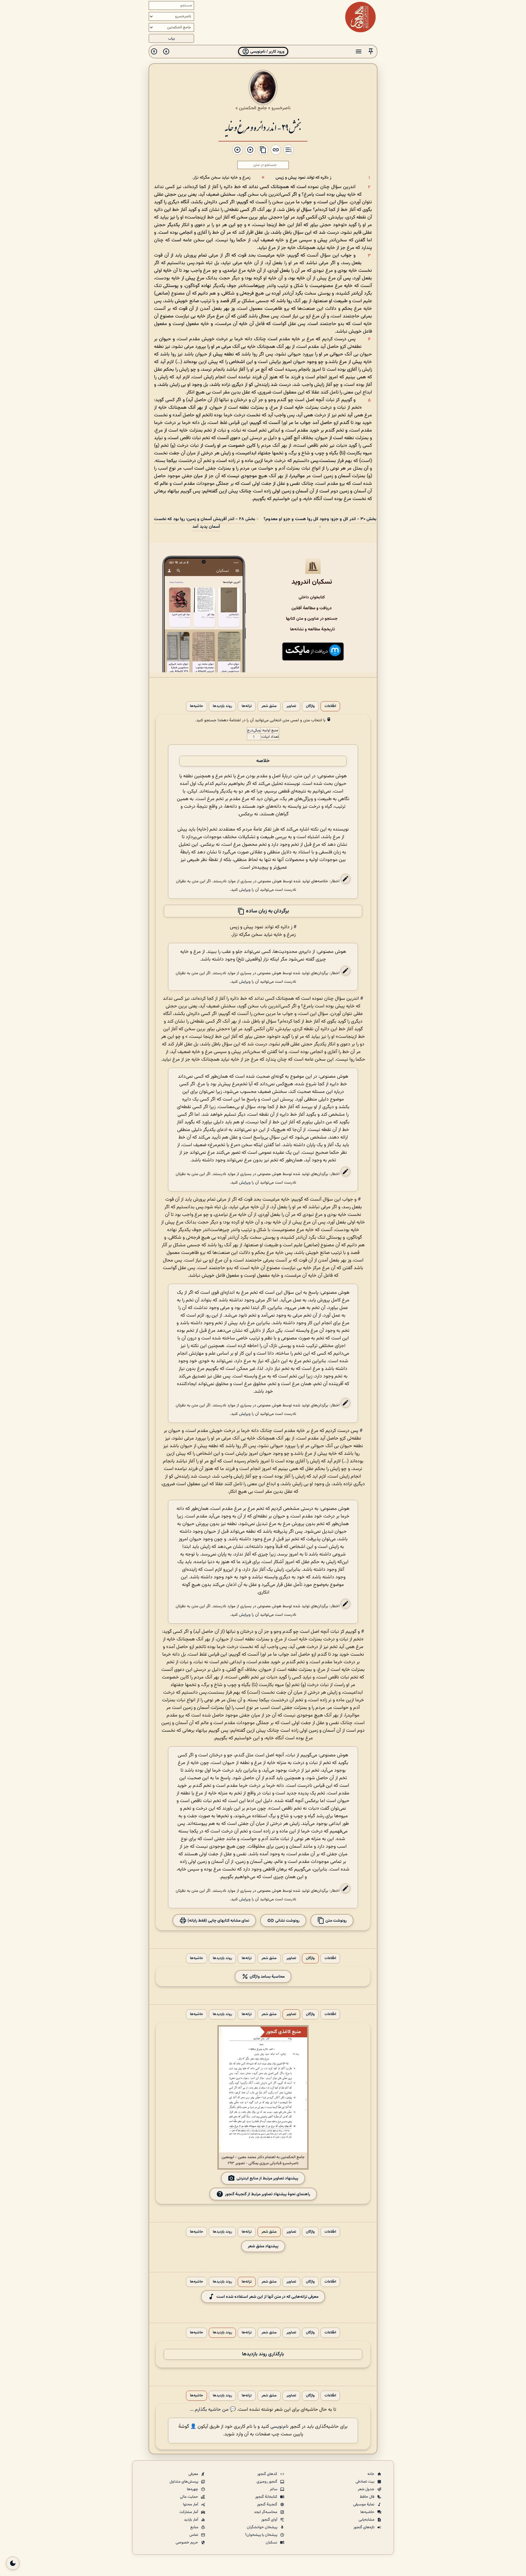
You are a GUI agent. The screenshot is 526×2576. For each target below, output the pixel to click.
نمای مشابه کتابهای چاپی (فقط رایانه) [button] (218, 1921)
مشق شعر (269, 706)
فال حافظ (368, 2497)
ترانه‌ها (247, 706)
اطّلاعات (330, 706)
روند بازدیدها (222, 706)
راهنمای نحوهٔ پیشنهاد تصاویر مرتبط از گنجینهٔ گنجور (268, 2194)
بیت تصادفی (365, 2482)
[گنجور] (360, 17)
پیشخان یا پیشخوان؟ (262, 2535)
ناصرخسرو (281, 108)
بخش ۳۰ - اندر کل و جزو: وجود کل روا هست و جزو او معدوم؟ (320, 519)
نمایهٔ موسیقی (364, 2504)
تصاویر (291, 706)
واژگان (310, 706)
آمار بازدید (191, 2520)
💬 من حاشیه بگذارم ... (213, 2410)
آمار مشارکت (189, 2512)
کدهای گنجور (268, 2474)
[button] (371, 52)
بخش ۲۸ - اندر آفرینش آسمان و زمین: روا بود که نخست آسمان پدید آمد (205, 523)
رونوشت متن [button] (336, 1921)
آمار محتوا (191, 2504)
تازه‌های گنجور (364, 2527)
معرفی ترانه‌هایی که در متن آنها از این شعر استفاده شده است (267, 2297)
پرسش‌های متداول (184, 2482)
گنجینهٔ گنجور (268, 2504)
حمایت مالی (189, 2497)
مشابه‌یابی (367, 2520)
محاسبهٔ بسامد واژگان (267, 1977)
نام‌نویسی (279, 2427)
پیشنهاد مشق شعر (263, 2246)
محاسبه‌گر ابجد (266, 2512)
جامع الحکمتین (253, 108)
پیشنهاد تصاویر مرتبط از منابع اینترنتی (267, 2178)
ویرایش (245, 890)
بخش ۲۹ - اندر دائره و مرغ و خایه (263, 127)
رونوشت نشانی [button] (287, 1921)
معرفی (194, 2474)
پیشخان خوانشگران (263, 2527)
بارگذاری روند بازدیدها (263, 2354)
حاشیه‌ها (196, 706)
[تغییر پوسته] (13, 2563)
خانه (371, 2474)
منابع (195, 2527)
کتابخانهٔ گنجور (267, 2497)
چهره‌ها (193, 2489)
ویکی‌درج (254, 730)
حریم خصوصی (187, 2543)
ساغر (274, 2489)
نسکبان (272, 2543)
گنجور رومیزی (267, 2482)
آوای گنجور (270, 2520)
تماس (194, 2535)
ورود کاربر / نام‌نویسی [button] (267, 52)
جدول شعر (366, 2489)
